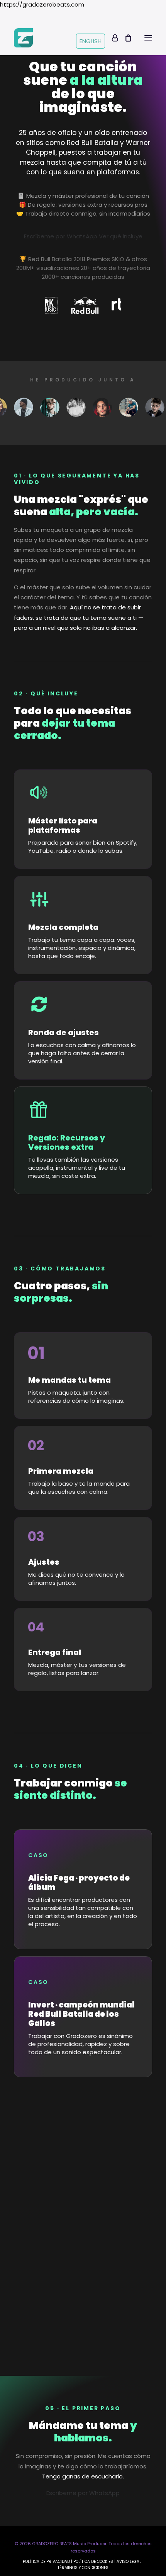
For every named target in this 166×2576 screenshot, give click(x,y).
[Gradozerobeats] (23, 38)
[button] (148, 38)
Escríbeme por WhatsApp (61, 236)
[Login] (111, 38)
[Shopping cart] (125, 38)
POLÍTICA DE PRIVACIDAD (46, 2562)
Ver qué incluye (121, 236)
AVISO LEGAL (129, 2562)
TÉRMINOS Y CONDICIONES (83, 2568)
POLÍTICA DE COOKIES (93, 2562)
